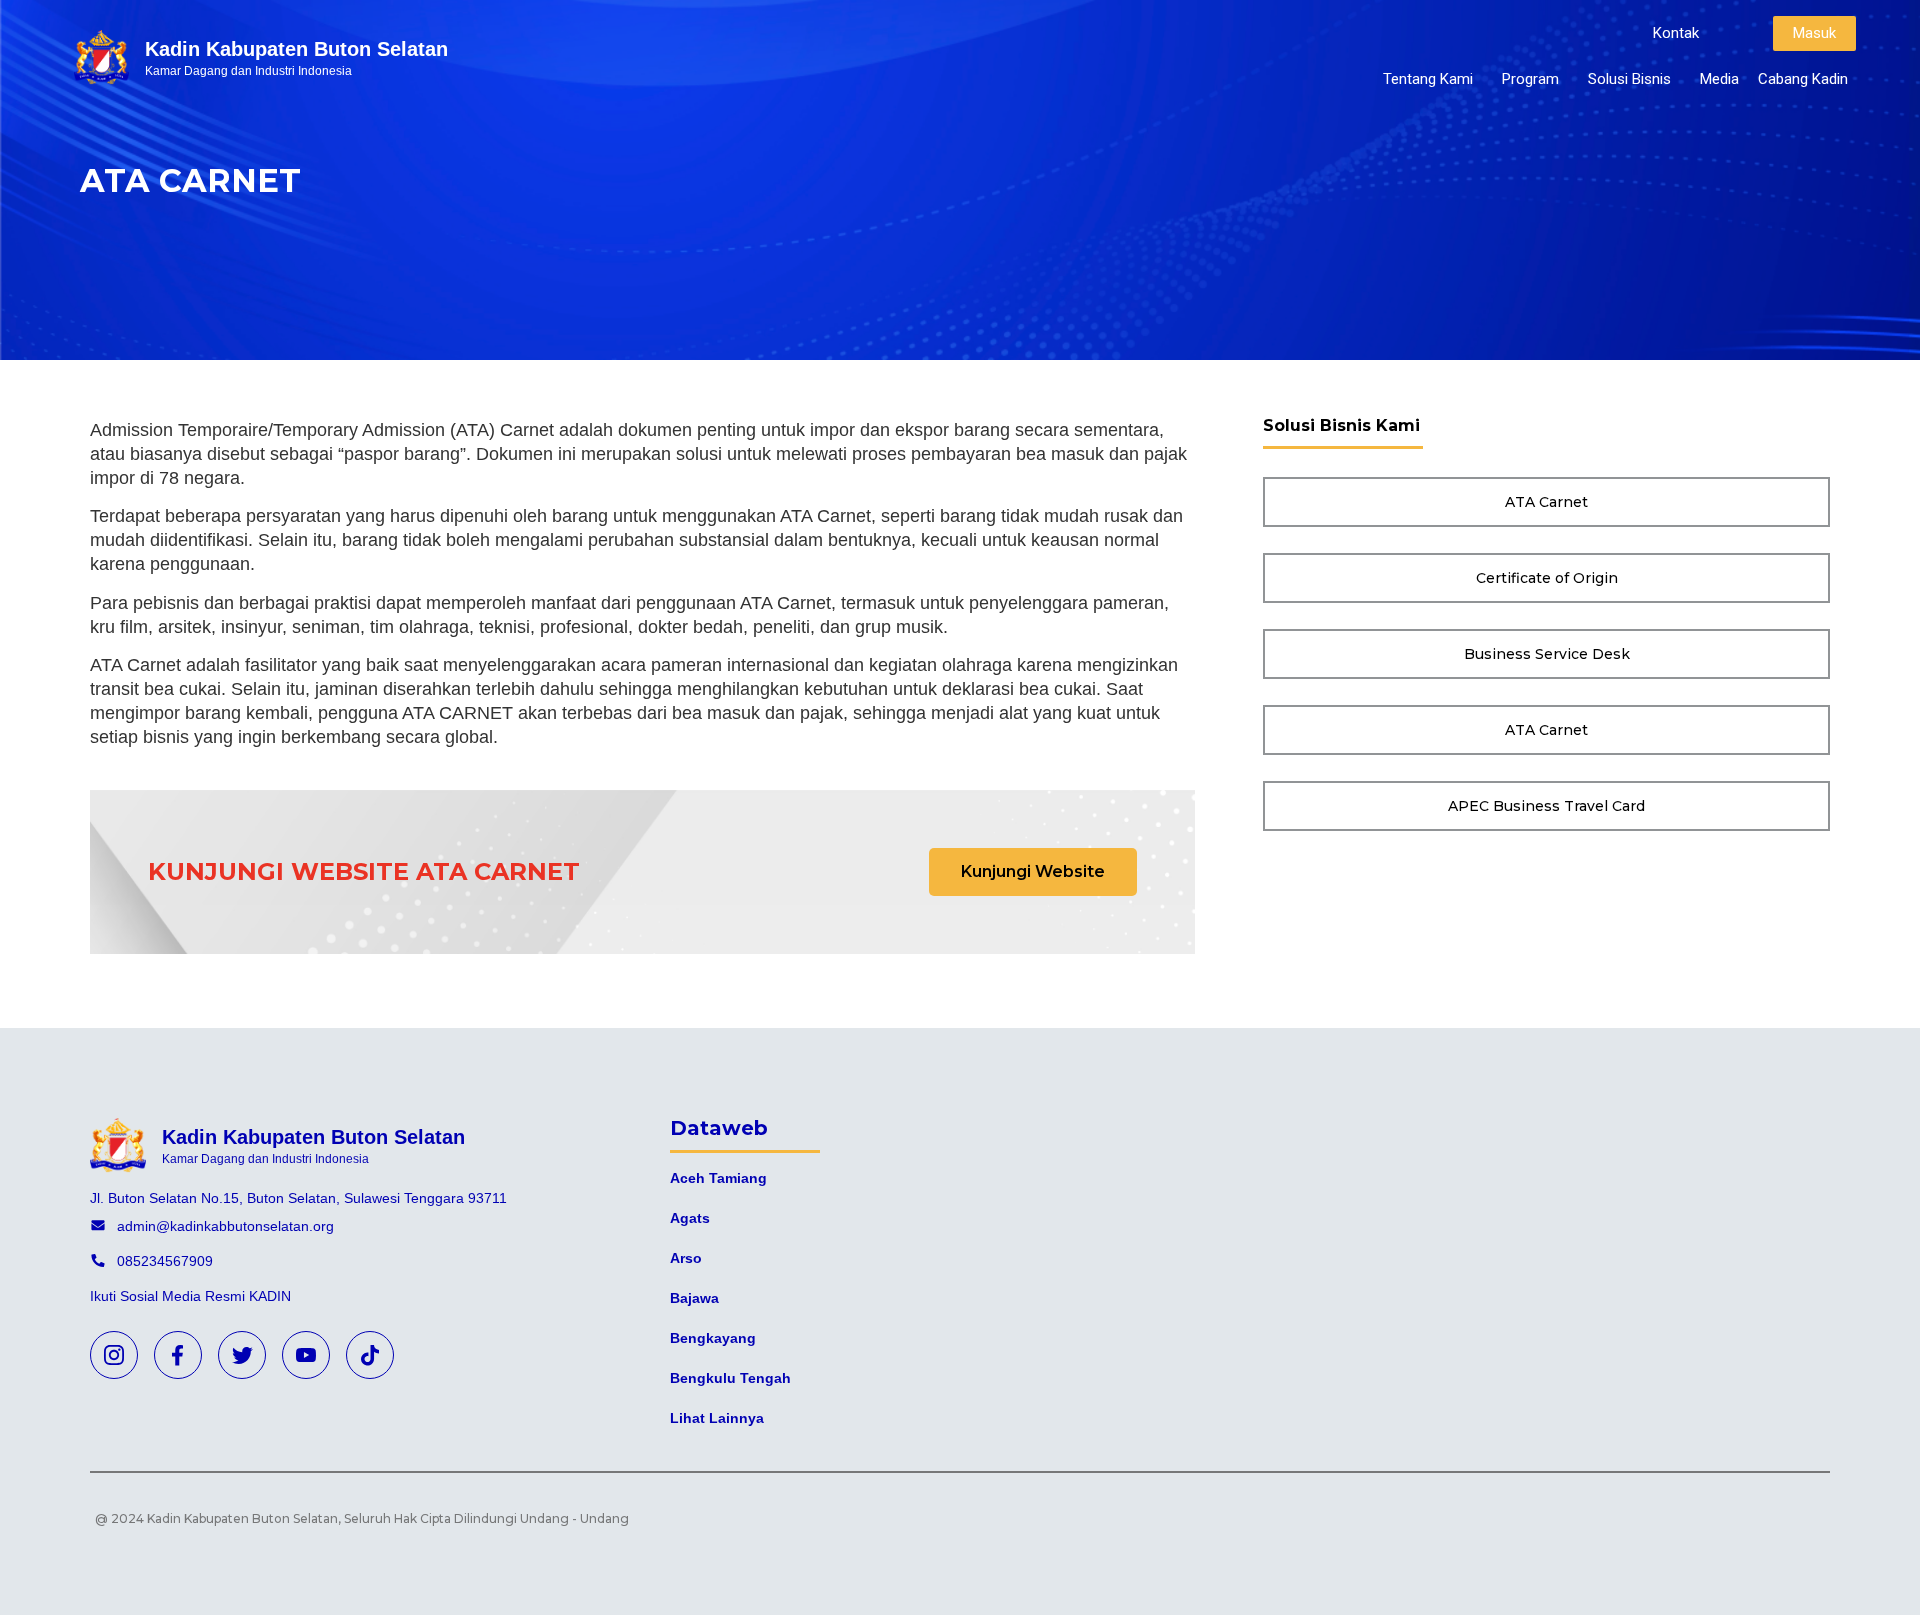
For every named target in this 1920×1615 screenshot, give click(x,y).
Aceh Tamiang (718, 1178)
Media (1719, 79)
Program (1530, 79)
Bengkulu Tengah (730, 1378)
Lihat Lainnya (717, 1418)
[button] (1676, 33)
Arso (686, 1258)
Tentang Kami (1428, 79)
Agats (690, 1218)
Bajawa (694, 1298)
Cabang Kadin (1803, 79)
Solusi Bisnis (1629, 79)
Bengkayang (713, 1338)
